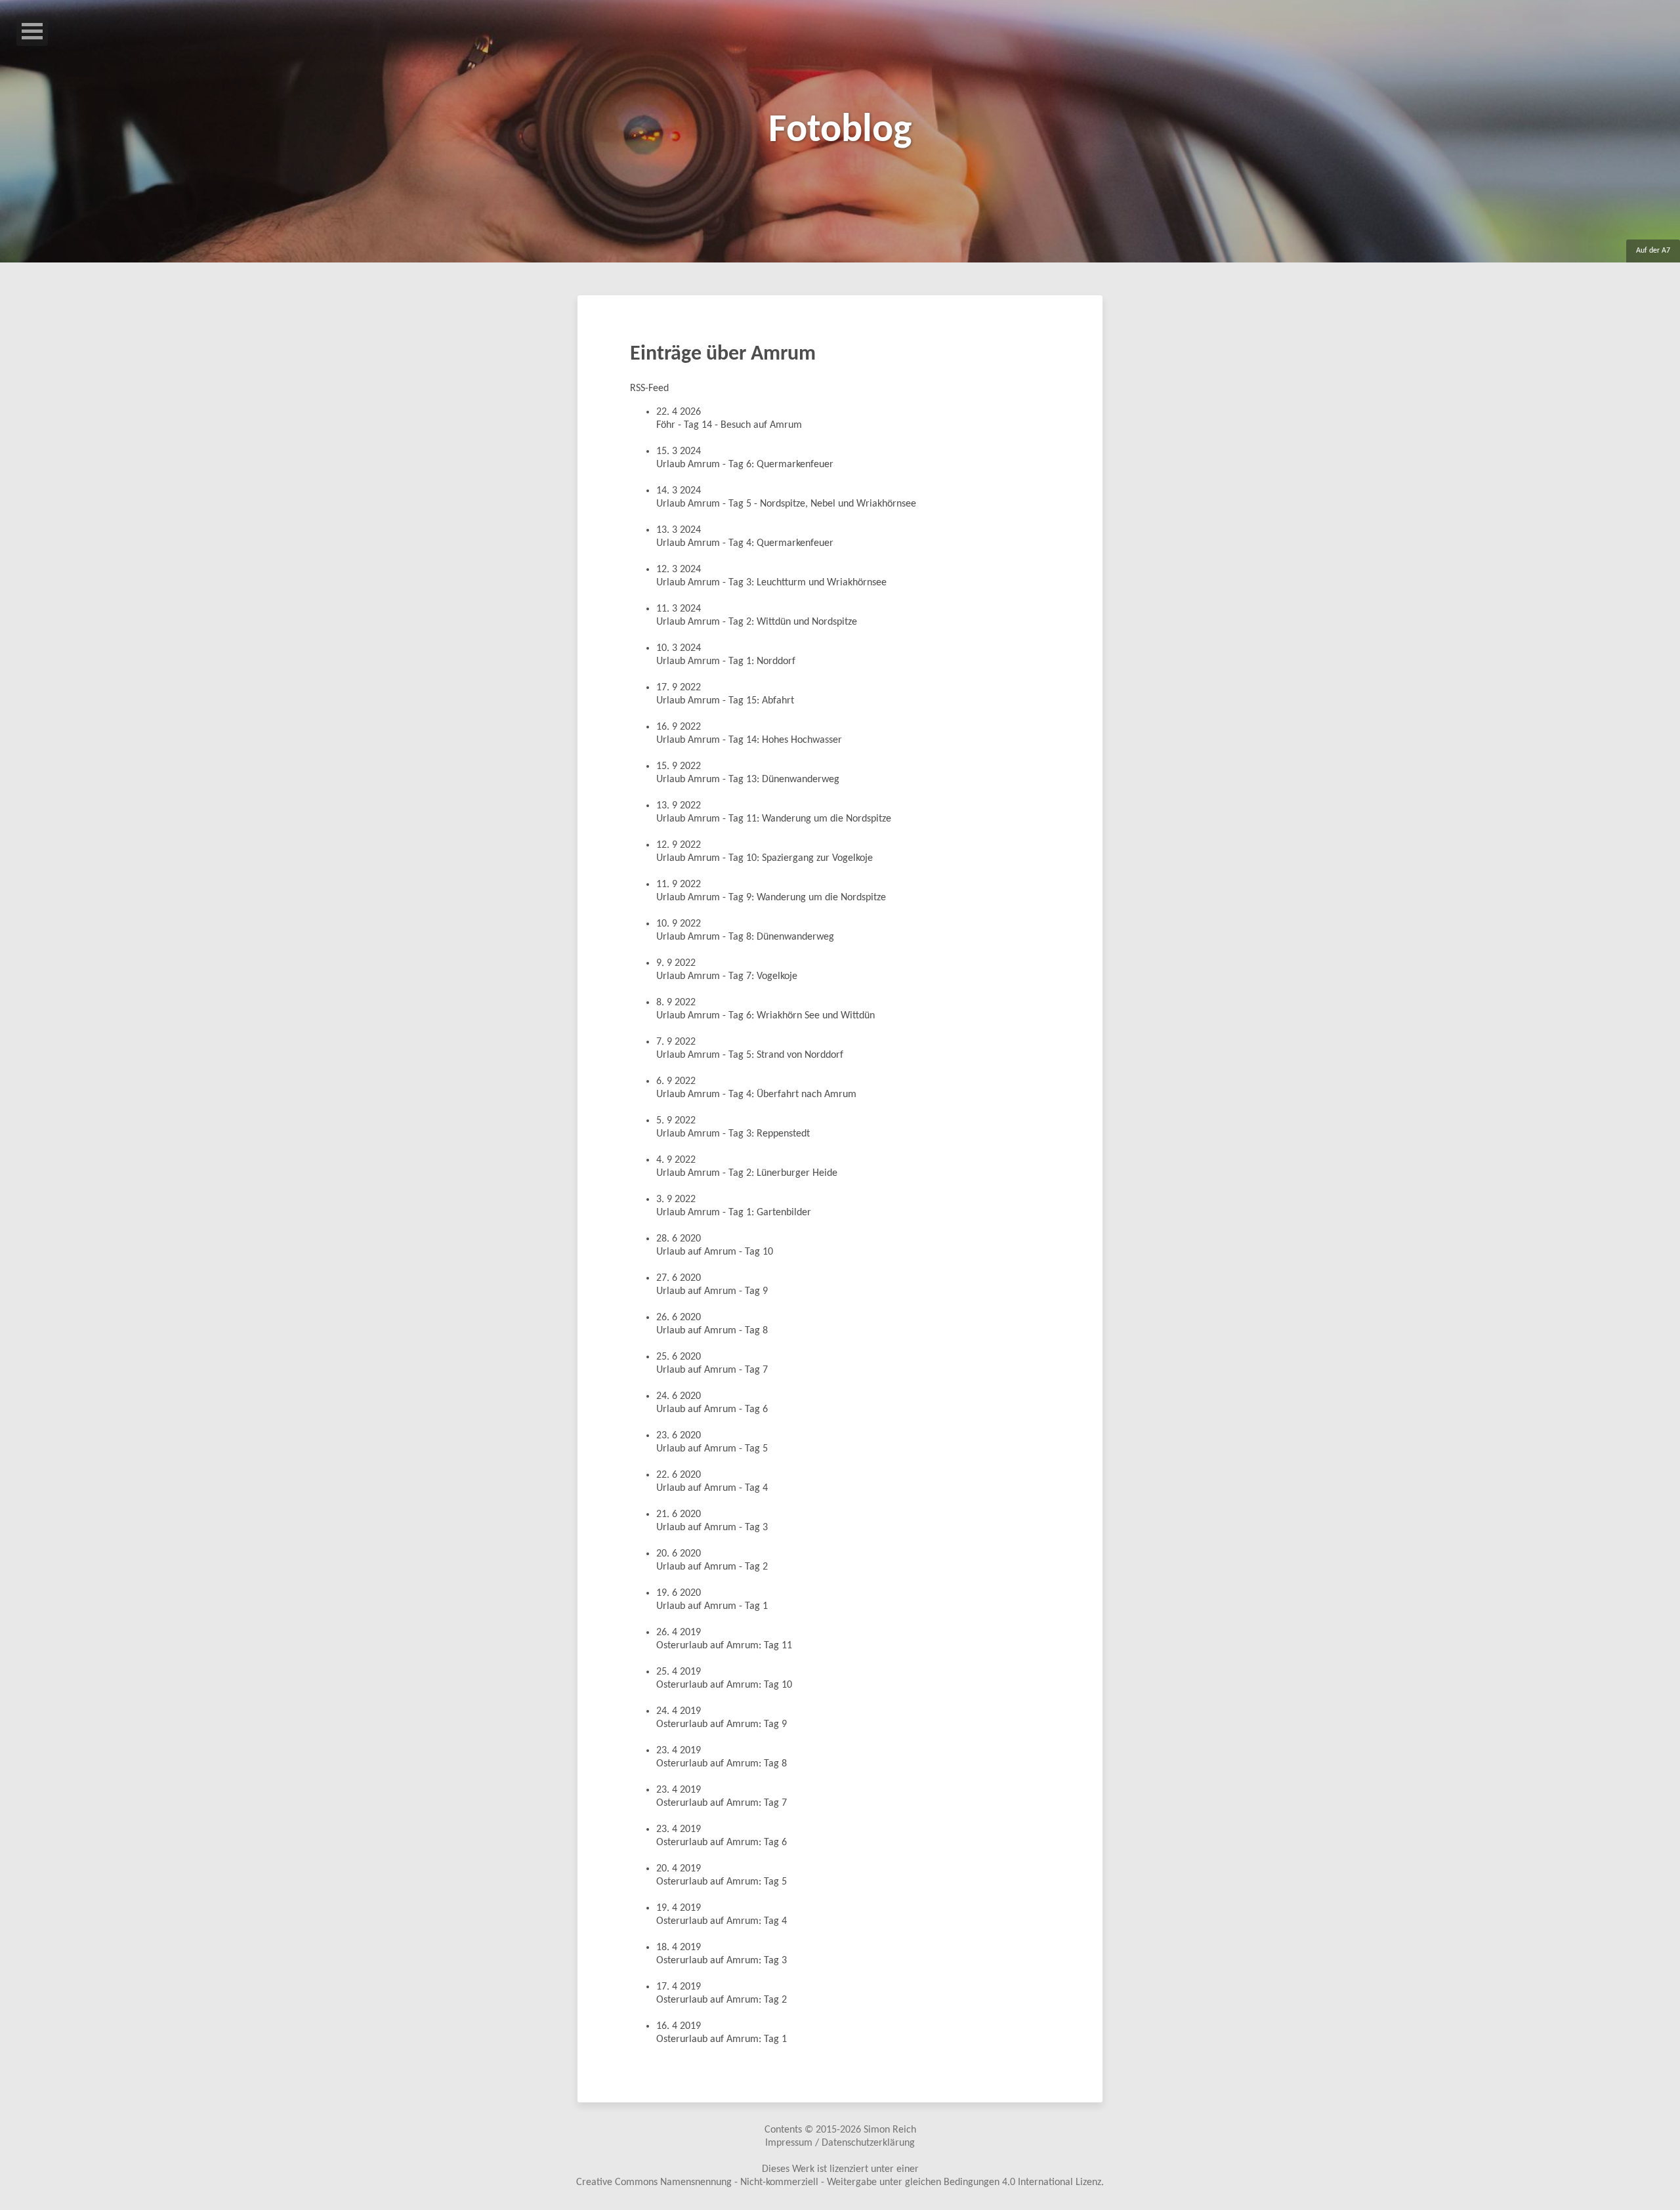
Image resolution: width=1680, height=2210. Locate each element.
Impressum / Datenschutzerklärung (840, 2143)
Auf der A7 (1653, 251)
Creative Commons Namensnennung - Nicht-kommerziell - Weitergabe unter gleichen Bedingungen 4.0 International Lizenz (839, 2182)
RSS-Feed (649, 388)
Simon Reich (890, 2130)
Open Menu (32, 31)
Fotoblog (840, 131)
